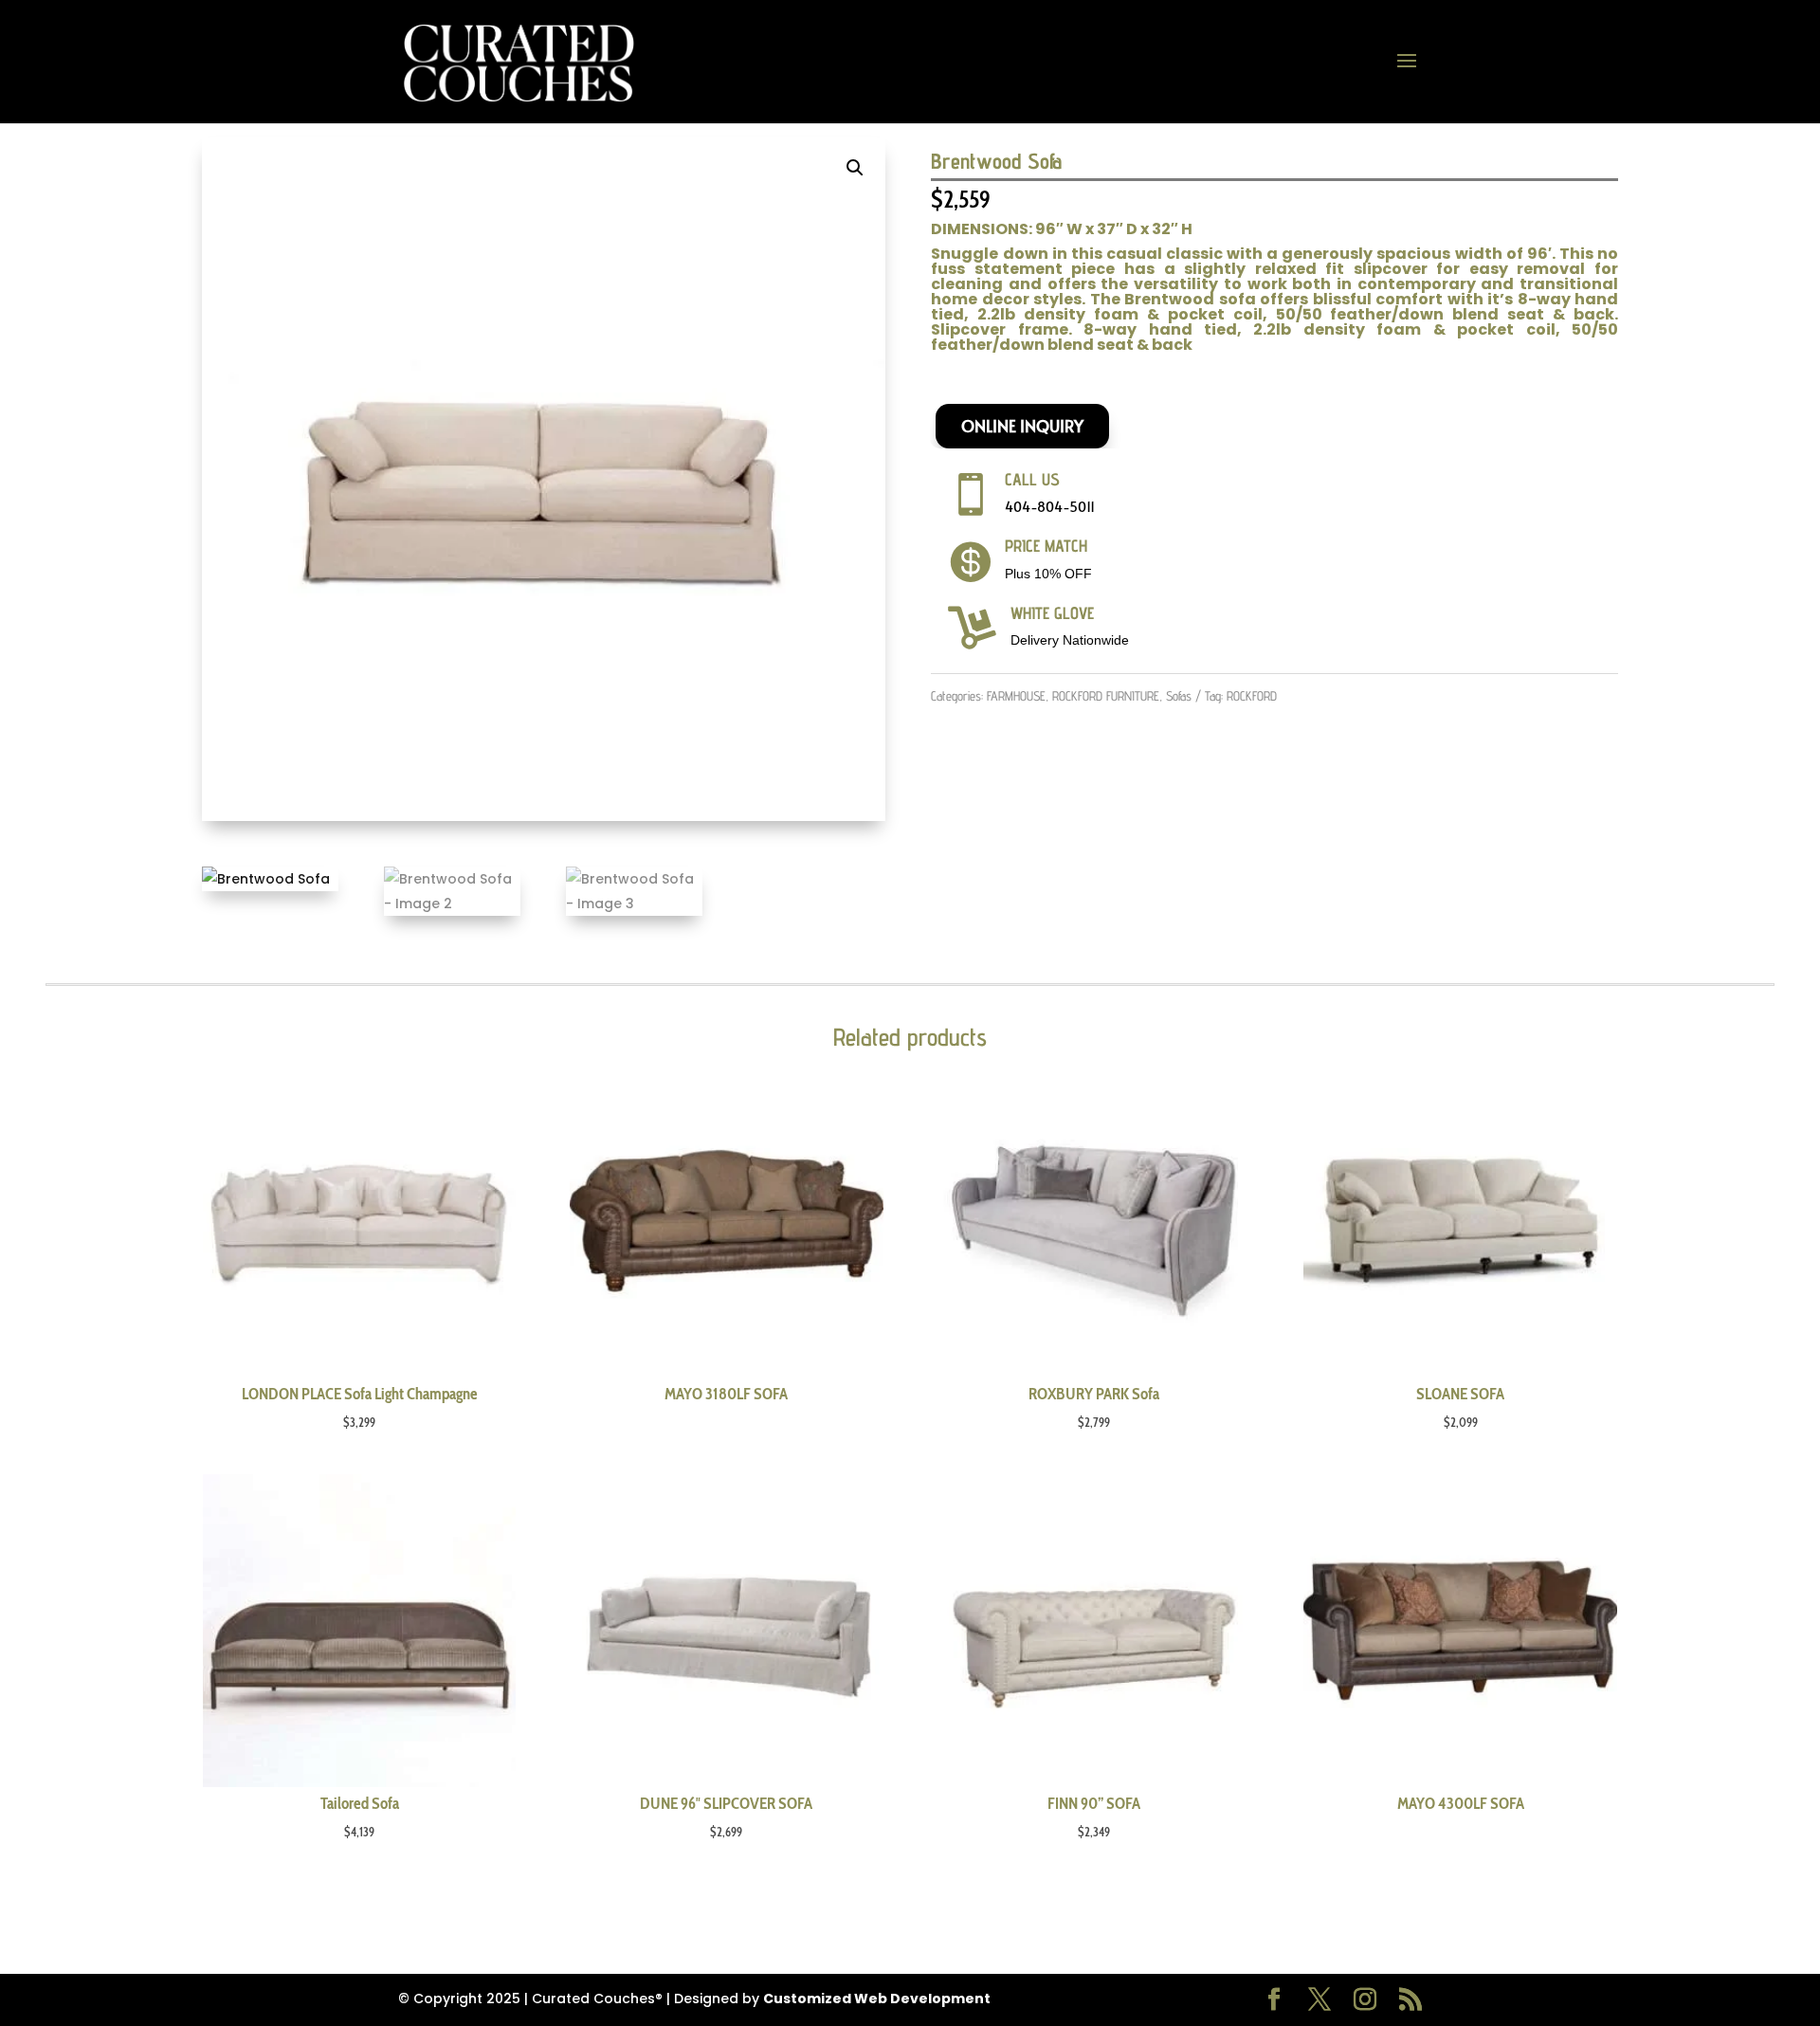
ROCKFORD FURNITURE (1106, 696)
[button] (855, 168)
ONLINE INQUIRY (1022, 426)
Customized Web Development (877, 1999)
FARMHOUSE (1016, 696)
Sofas (1179, 696)
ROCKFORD (1252, 696)
